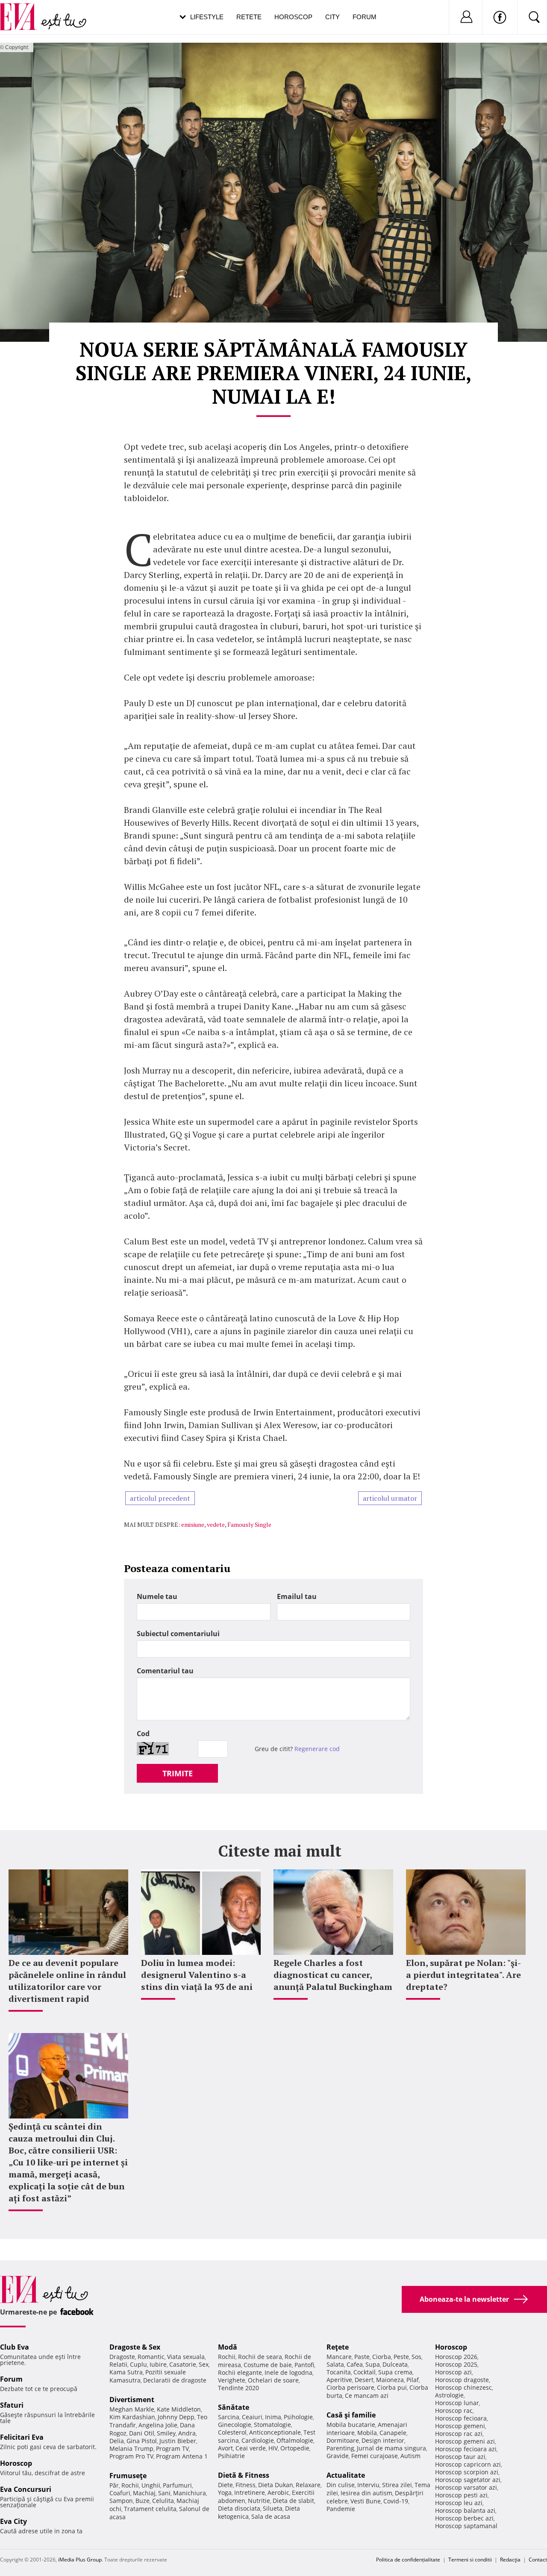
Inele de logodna (288, 2372)
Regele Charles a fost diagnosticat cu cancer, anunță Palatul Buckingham (333, 1975)
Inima (273, 2417)
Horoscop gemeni (460, 2426)
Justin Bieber (178, 2441)
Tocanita (339, 2372)
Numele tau (157, 1596)
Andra (187, 2433)
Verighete (232, 2380)
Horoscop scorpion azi (467, 2472)
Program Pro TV (131, 2456)
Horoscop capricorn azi (468, 2464)
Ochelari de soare (273, 2380)
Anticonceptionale (275, 2432)
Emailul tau (297, 1596)
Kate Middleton (179, 2409)
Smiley (166, 2433)
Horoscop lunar (457, 2403)
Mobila (367, 2433)
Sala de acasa (271, 2516)
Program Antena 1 (182, 2456)
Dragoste (122, 2357)
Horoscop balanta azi (465, 2510)
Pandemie (341, 2509)
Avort (225, 2448)
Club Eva (15, 2347)
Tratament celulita (150, 2509)
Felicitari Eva (22, 2437)
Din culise (341, 2485)
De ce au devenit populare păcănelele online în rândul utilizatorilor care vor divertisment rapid (67, 1981)
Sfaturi (12, 2405)
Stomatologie (272, 2425)
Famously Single (249, 1524)
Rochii (130, 2485)
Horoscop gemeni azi (465, 2441)
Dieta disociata (239, 2508)
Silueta (273, 2508)
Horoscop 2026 (456, 2357)
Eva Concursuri (26, 2489)
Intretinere (250, 2492)
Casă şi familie (351, 2415)
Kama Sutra (126, 2372)
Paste (362, 2357)
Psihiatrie (231, 2456)
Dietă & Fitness (244, 2475)
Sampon (121, 2501)
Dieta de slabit (293, 2501)
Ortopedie (295, 2448)
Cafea (355, 2364)
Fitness (246, 2485)
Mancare (339, 2357)
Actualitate (346, 2475)
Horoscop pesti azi (461, 2495)
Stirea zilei (397, 2485)
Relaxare (308, 2485)
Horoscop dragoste (462, 2380)
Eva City (13, 2521)
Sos (416, 2357)
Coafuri (120, 2493)
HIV (273, 2448)
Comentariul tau (165, 1671)
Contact (538, 2560)
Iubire (158, 2364)
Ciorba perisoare (350, 2387)
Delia (117, 2441)
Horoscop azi (453, 2372)
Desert (364, 2380)
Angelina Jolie (158, 2425)
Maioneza (390, 2380)
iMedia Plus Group (80, 2560)
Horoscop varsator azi (466, 2487)
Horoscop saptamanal (466, 2526)
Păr (114, 2485)
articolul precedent (160, 1498)
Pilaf (413, 2380)
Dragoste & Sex (135, 2347)
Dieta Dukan (276, 2485)
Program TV (172, 2448)
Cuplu (138, 2364)
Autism (410, 2456)
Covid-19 (396, 2501)
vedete (216, 1524)
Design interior (383, 2440)
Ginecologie (235, 2425)
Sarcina (229, 2417)
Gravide (338, 2456)
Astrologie (449, 2395)
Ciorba (382, 2357)
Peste (401, 2357)
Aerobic (278, 2492)
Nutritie (259, 2501)
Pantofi (304, 2365)
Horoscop (293, 17)
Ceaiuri (252, 2417)
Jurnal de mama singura (391, 2448)
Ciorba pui (392, 2387)
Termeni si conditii (470, 2560)
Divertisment (132, 2400)
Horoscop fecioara (461, 2418)
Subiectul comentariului (178, 1634)
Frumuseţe (128, 2476)
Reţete (338, 2347)
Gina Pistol (142, 2441)
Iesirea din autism (366, 2493)
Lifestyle (207, 17)
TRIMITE (178, 1773)
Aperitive (339, 2380)
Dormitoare (343, 2440)
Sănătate (234, 2407)
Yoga (225, 2492)
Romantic (151, 2357)
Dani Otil (142, 2433)
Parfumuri (177, 2485)
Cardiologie (258, 2440)
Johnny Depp (176, 2417)
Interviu (368, 2485)
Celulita (163, 2501)
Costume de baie (268, 2365)
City (332, 17)
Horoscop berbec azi (464, 2518)
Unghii (151, 2485)
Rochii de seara (260, 2357)
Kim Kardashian (132, 2417)
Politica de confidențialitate (408, 2560)
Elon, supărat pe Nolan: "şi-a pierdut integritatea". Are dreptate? (463, 1975)
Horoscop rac (454, 2410)
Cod (143, 1734)
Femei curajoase (375, 2456)
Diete (225, 2485)
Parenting (340, 2448)
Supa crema (395, 2372)
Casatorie (183, 2364)
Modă (228, 2347)
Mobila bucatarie (351, 2425)
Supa (373, 2364)
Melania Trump (131, 2448)
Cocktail (365, 2372)
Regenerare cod (317, 1749)
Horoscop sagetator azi (468, 2480)
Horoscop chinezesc (463, 2387)
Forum (365, 17)
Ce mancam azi (367, 2396)
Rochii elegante (240, 2372)
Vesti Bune (366, 2501)
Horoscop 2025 (456, 2364)
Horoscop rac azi (459, 2434)
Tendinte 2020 (238, 2388)
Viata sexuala (186, 2357)
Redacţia (510, 2560)
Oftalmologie (295, 2440)
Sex (204, 2364)
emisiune (193, 1524)
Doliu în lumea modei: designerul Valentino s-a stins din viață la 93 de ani (197, 1975)
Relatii (118, 2364)
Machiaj (144, 2493)
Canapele (393, 2433)
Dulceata (395, 2364)
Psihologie (298, 2417)
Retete (249, 17)
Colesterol (232, 2432)
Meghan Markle (132, 2409)
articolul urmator (390, 1498)
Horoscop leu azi (459, 2503)
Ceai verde (251, 2448)
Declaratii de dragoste (175, 2380)
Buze (143, 2501)
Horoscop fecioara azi (466, 2449)
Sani (164, 2493)
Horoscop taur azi (460, 2457)
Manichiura (190, 2493)
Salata (335, 2364)
